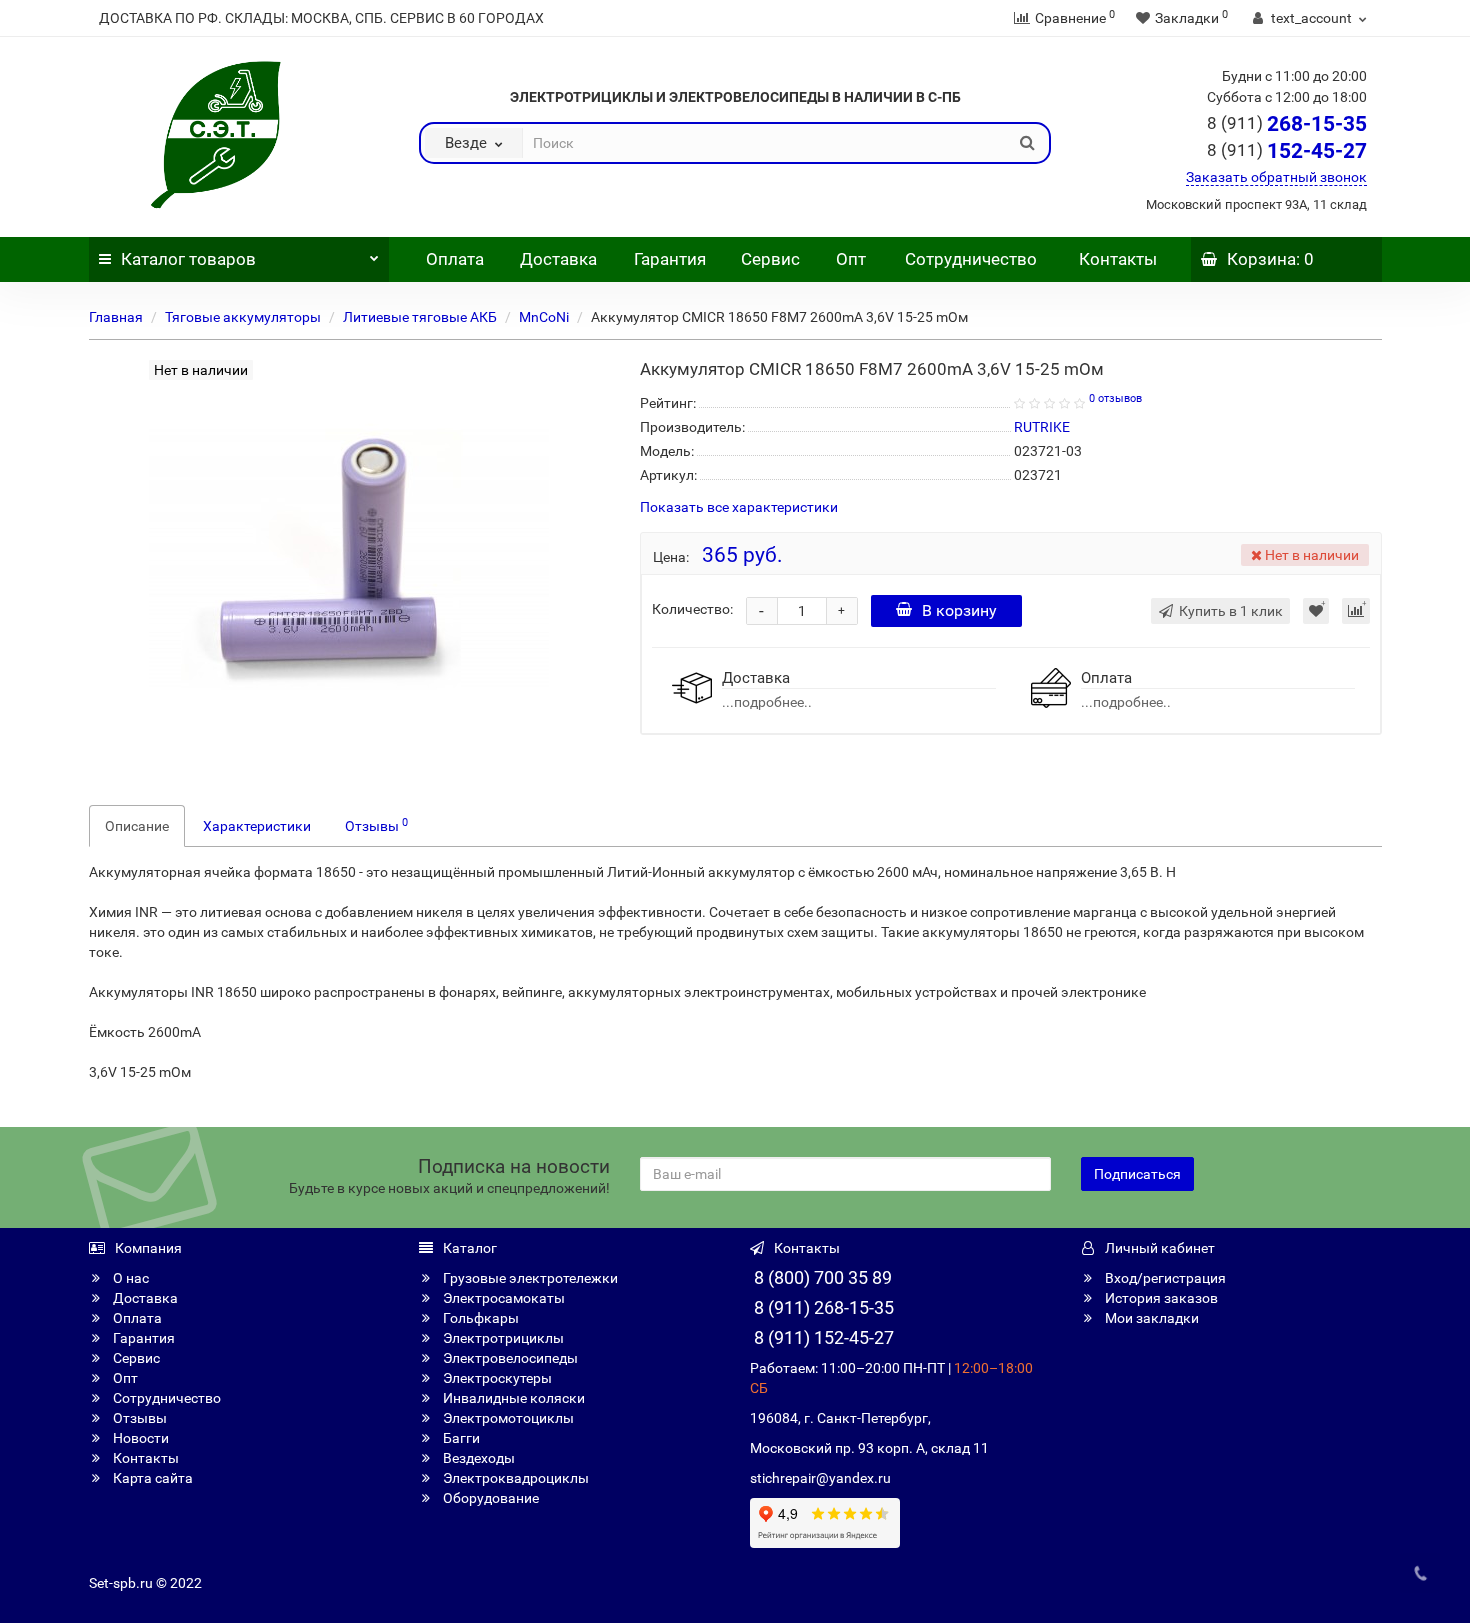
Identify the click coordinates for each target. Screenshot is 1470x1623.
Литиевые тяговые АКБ (420, 317)
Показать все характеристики (739, 507)
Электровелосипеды (509, 1358)
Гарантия (670, 259)
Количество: (692, 609)
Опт (849, 259)
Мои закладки (1150, 1318)
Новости (139, 1438)
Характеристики (257, 826)
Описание (137, 826)
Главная (116, 317)
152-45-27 (1287, 151)
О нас (129, 1278)
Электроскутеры (496, 1378)
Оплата (453, 259)
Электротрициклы (502, 1338)
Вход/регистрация (1164, 1278)
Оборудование (489, 1498)
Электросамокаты (502, 1298)
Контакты (1118, 259)
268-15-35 (1287, 124)
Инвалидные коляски (512, 1398)
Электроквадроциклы (514, 1478)
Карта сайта (151, 1478)
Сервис (770, 259)
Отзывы (376, 825)
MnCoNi (544, 317)
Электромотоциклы (507, 1418)
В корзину (959, 610)
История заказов (1160, 1298)
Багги (460, 1438)
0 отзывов (1115, 398)
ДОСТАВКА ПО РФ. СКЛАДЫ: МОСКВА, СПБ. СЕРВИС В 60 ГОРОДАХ (321, 18)
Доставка (558, 259)
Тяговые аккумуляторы (243, 317)
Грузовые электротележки (529, 1278)
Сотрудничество (971, 259)
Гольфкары (479, 1318)
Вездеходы (477, 1458)
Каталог (188, 259)
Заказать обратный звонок (1276, 177)
